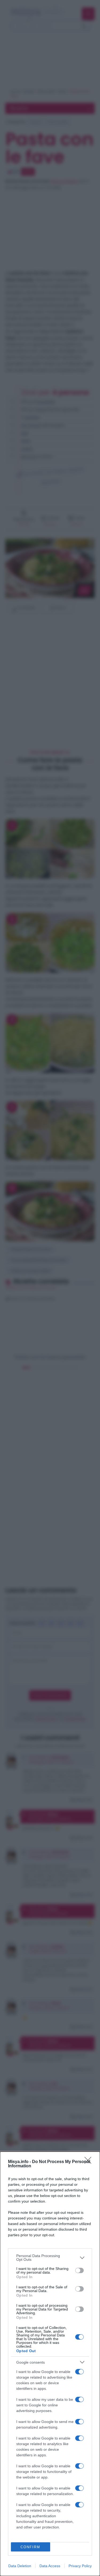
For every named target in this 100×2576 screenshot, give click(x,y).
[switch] (79, 2270)
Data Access (50, 2566)
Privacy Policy (80, 2566)
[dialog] (50, 2364)
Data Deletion (20, 2566)
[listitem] (50, 2258)
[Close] (90, 2162)
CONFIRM (30, 2547)
